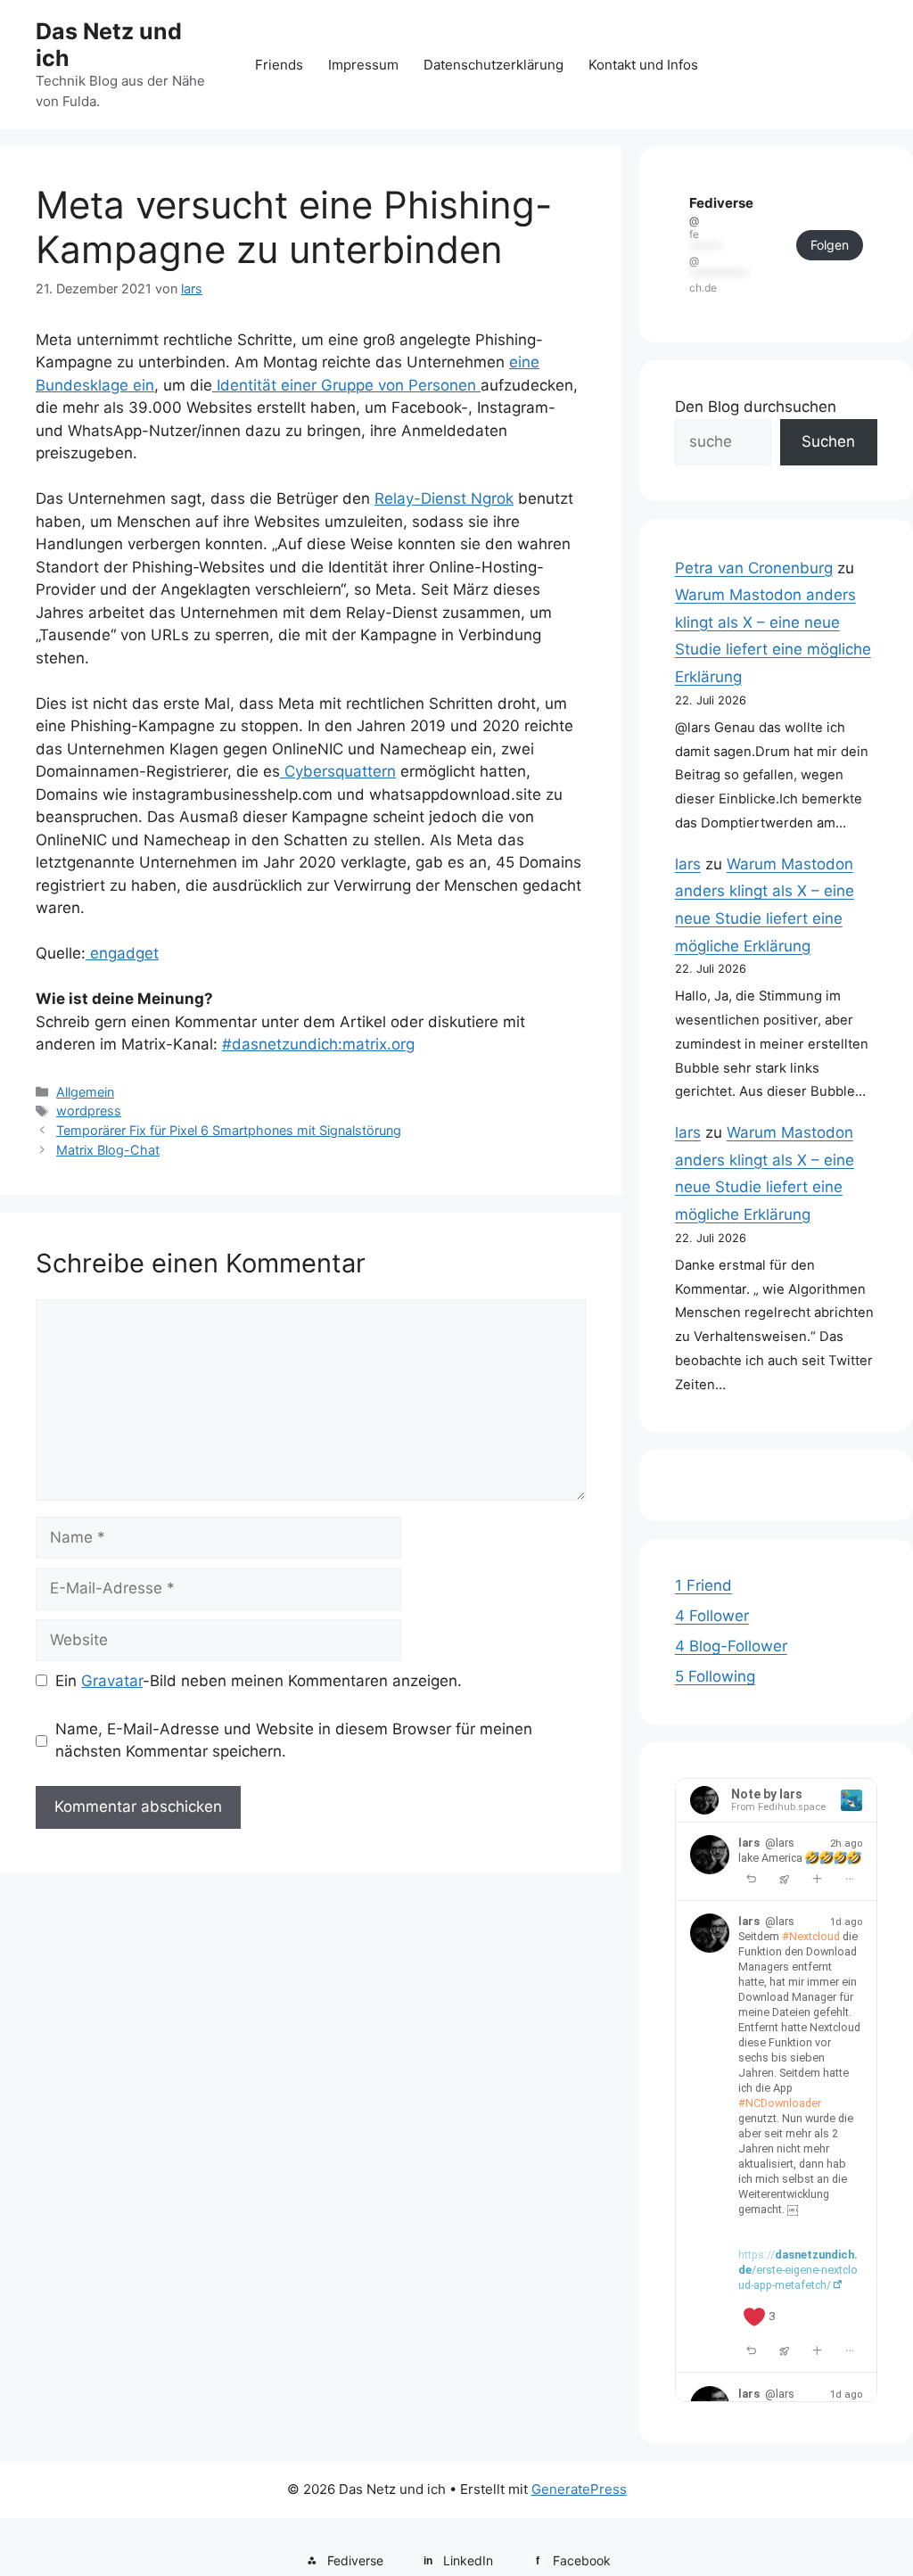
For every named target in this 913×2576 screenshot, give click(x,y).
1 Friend (703, 1585)
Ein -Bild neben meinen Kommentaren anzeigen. (259, 1681)
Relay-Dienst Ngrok (444, 498)
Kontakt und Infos (643, 65)
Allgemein (85, 1092)
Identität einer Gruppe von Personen (346, 385)
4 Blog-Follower (731, 1646)
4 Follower (712, 1616)
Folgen (830, 245)
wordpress (89, 1111)
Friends (279, 65)
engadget (122, 953)
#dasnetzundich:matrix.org (318, 1044)
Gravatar (112, 1681)
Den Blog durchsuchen (756, 407)
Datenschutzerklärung (494, 65)
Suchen (828, 441)
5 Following (715, 1676)
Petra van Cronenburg (754, 568)
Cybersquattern (338, 771)
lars (688, 864)
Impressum (363, 65)
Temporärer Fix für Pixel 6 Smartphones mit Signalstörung (229, 1130)
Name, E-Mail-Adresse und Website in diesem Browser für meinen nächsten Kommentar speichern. (294, 1741)
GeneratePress (579, 2489)
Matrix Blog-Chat (108, 1150)
